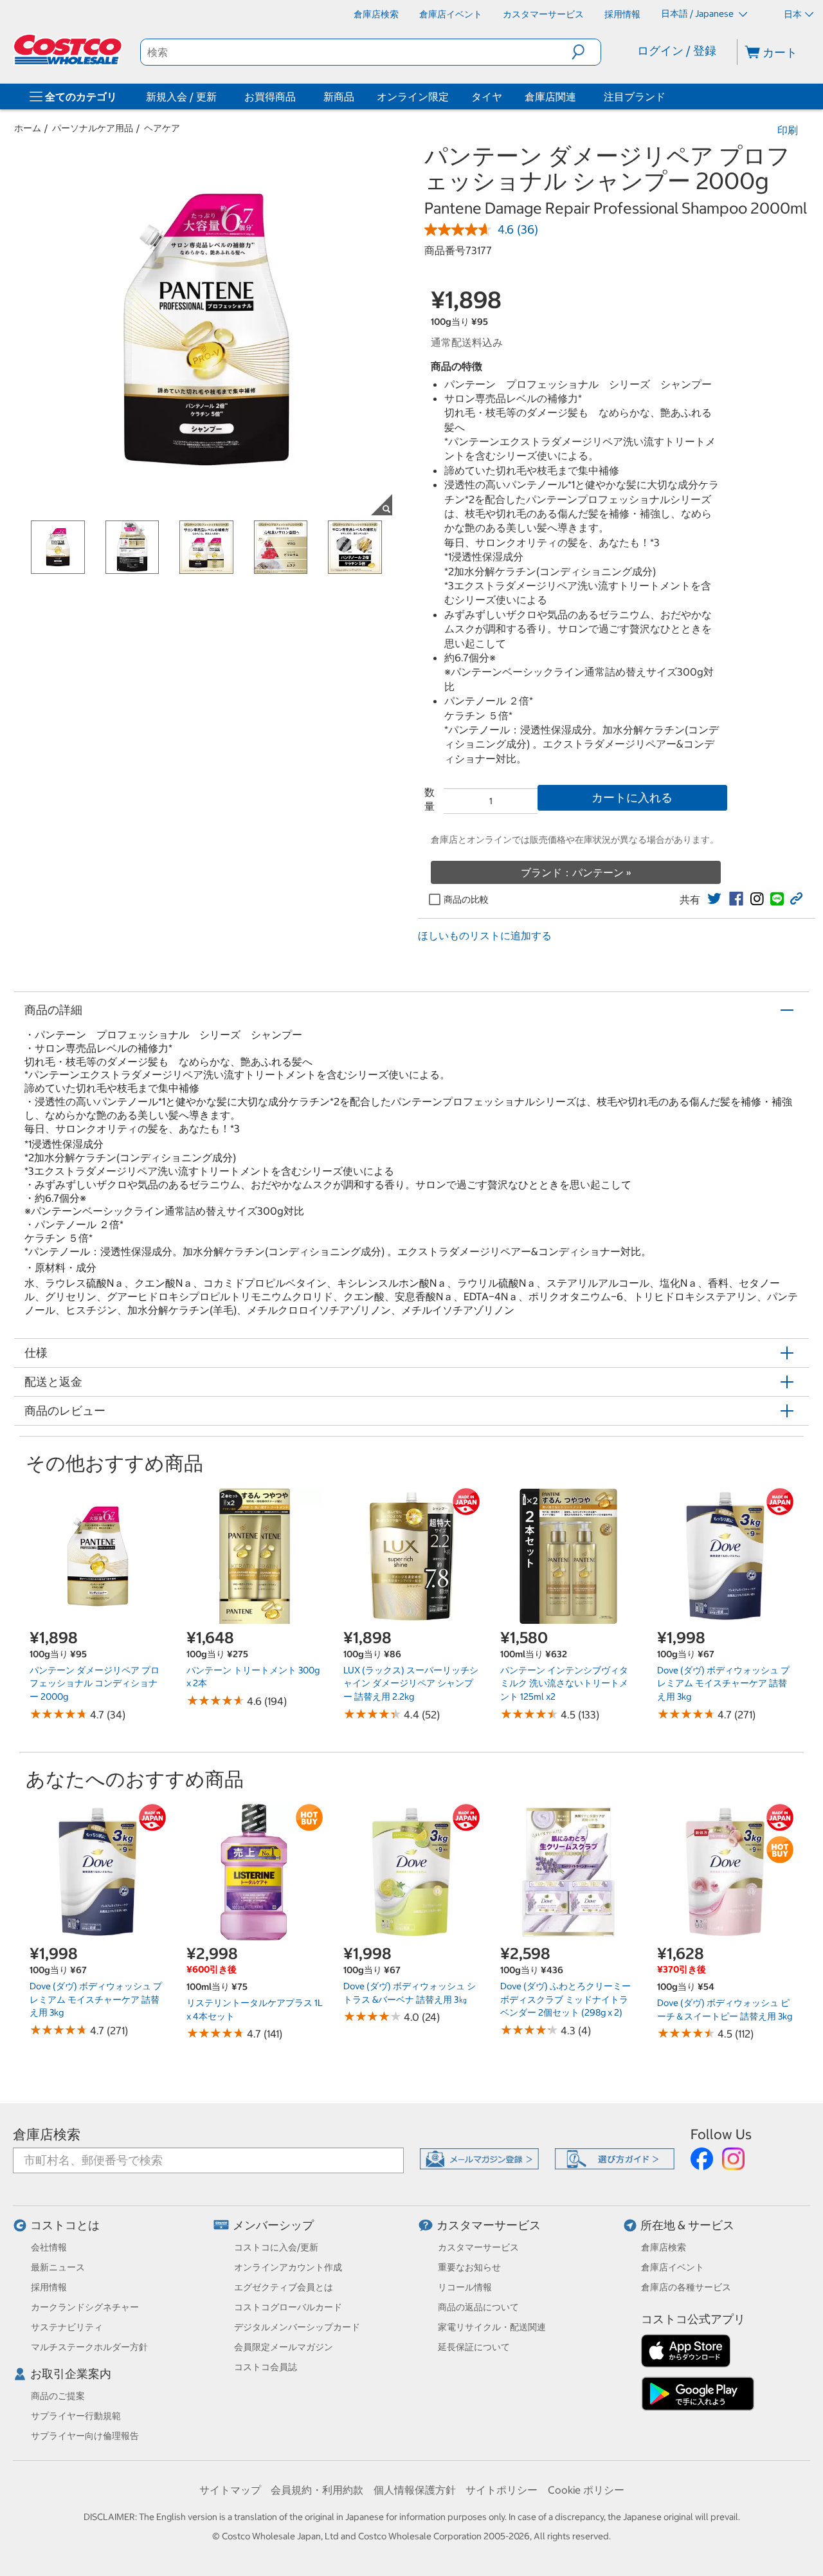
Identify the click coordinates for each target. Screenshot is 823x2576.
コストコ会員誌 (266, 2367)
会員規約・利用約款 (317, 2490)
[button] (586, 52)
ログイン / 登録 (677, 51)
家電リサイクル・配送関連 (492, 2327)
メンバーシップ (273, 2225)
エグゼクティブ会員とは (284, 2287)
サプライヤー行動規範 (76, 2416)
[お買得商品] (298, 97)
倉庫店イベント (673, 2267)
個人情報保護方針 (415, 2490)
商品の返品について (478, 2307)
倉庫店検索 (47, 2134)
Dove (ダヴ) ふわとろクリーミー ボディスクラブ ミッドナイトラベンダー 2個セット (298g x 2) (565, 1999)
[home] (69, 50)
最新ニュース (58, 2267)
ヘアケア (162, 128)
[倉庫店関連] (579, 97)
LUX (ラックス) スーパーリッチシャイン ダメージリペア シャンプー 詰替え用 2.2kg (411, 1683)
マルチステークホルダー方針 (89, 2347)
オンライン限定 (413, 97)
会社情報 (49, 2247)
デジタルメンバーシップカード (297, 2327)
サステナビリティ (67, 2327)
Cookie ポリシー (586, 2490)
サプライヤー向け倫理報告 (85, 2436)
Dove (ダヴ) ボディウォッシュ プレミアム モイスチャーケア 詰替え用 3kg (723, 1683)
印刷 (788, 130)
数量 (430, 799)
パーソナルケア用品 (93, 128)
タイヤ (487, 97)
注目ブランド (635, 97)
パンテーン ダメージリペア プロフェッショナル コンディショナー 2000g (95, 1683)
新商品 (339, 97)
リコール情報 (465, 2287)
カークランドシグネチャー (85, 2307)
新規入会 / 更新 (181, 97)
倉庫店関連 (550, 97)
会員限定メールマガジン (284, 2347)
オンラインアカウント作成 (288, 2267)
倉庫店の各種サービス (686, 2287)
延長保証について (474, 2347)
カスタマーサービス (489, 2225)
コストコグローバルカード (288, 2307)
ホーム (28, 128)
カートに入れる (632, 797)
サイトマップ (230, 2490)
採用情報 (49, 2287)
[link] (714, 899)
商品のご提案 (58, 2396)
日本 (793, 14)
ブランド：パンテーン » (576, 872)
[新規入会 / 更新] (219, 97)
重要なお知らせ (469, 2267)
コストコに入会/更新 (276, 2247)
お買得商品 (270, 97)
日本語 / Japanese (698, 14)
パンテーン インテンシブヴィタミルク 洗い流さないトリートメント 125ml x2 (564, 1683)
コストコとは (65, 2225)
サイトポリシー (502, 2490)
